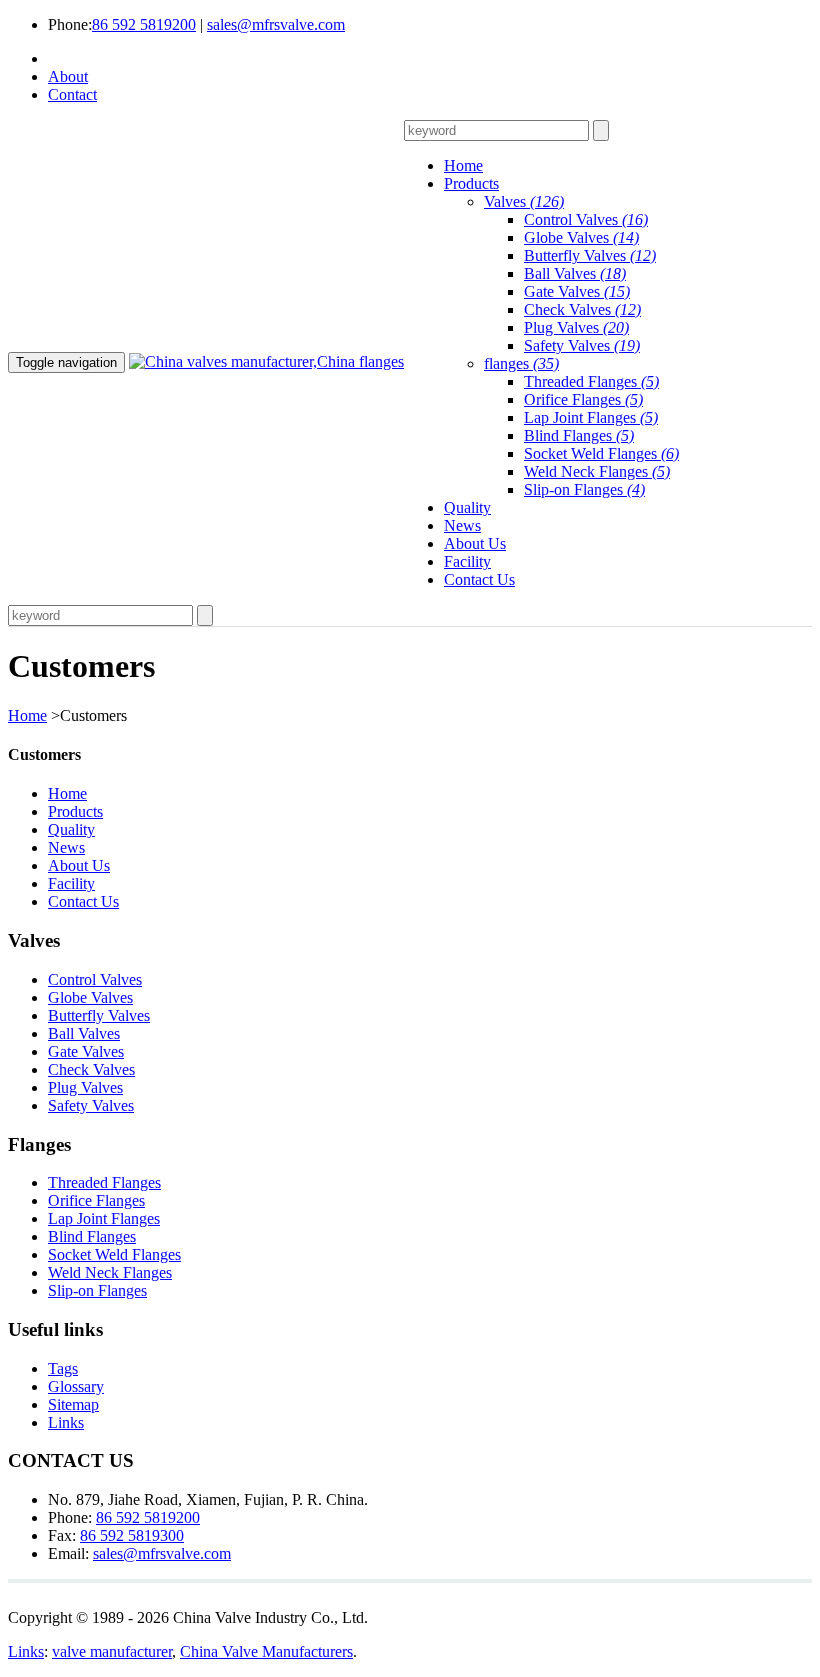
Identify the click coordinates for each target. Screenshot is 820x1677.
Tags (63, 1368)
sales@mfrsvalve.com (276, 24)
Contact (72, 94)
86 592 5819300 (132, 1535)
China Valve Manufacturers (266, 1651)
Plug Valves (576, 327)
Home (27, 715)
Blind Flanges (579, 435)
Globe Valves (581, 237)
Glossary (76, 1386)
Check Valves (582, 309)
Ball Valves (575, 273)
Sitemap (73, 1404)
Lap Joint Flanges (591, 417)
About (68, 76)
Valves (524, 201)
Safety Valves (582, 345)
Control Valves (586, 219)
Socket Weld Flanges (601, 453)
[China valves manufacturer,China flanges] (266, 361)
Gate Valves (577, 291)
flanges (521, 363)
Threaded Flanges (591, 381)
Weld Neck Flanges (597, 471)
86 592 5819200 (144, 24)
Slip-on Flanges (584, 489)
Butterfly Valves (590, 255)
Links (66, 1422)
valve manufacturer (112, 1651)
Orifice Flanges (583, 399)
